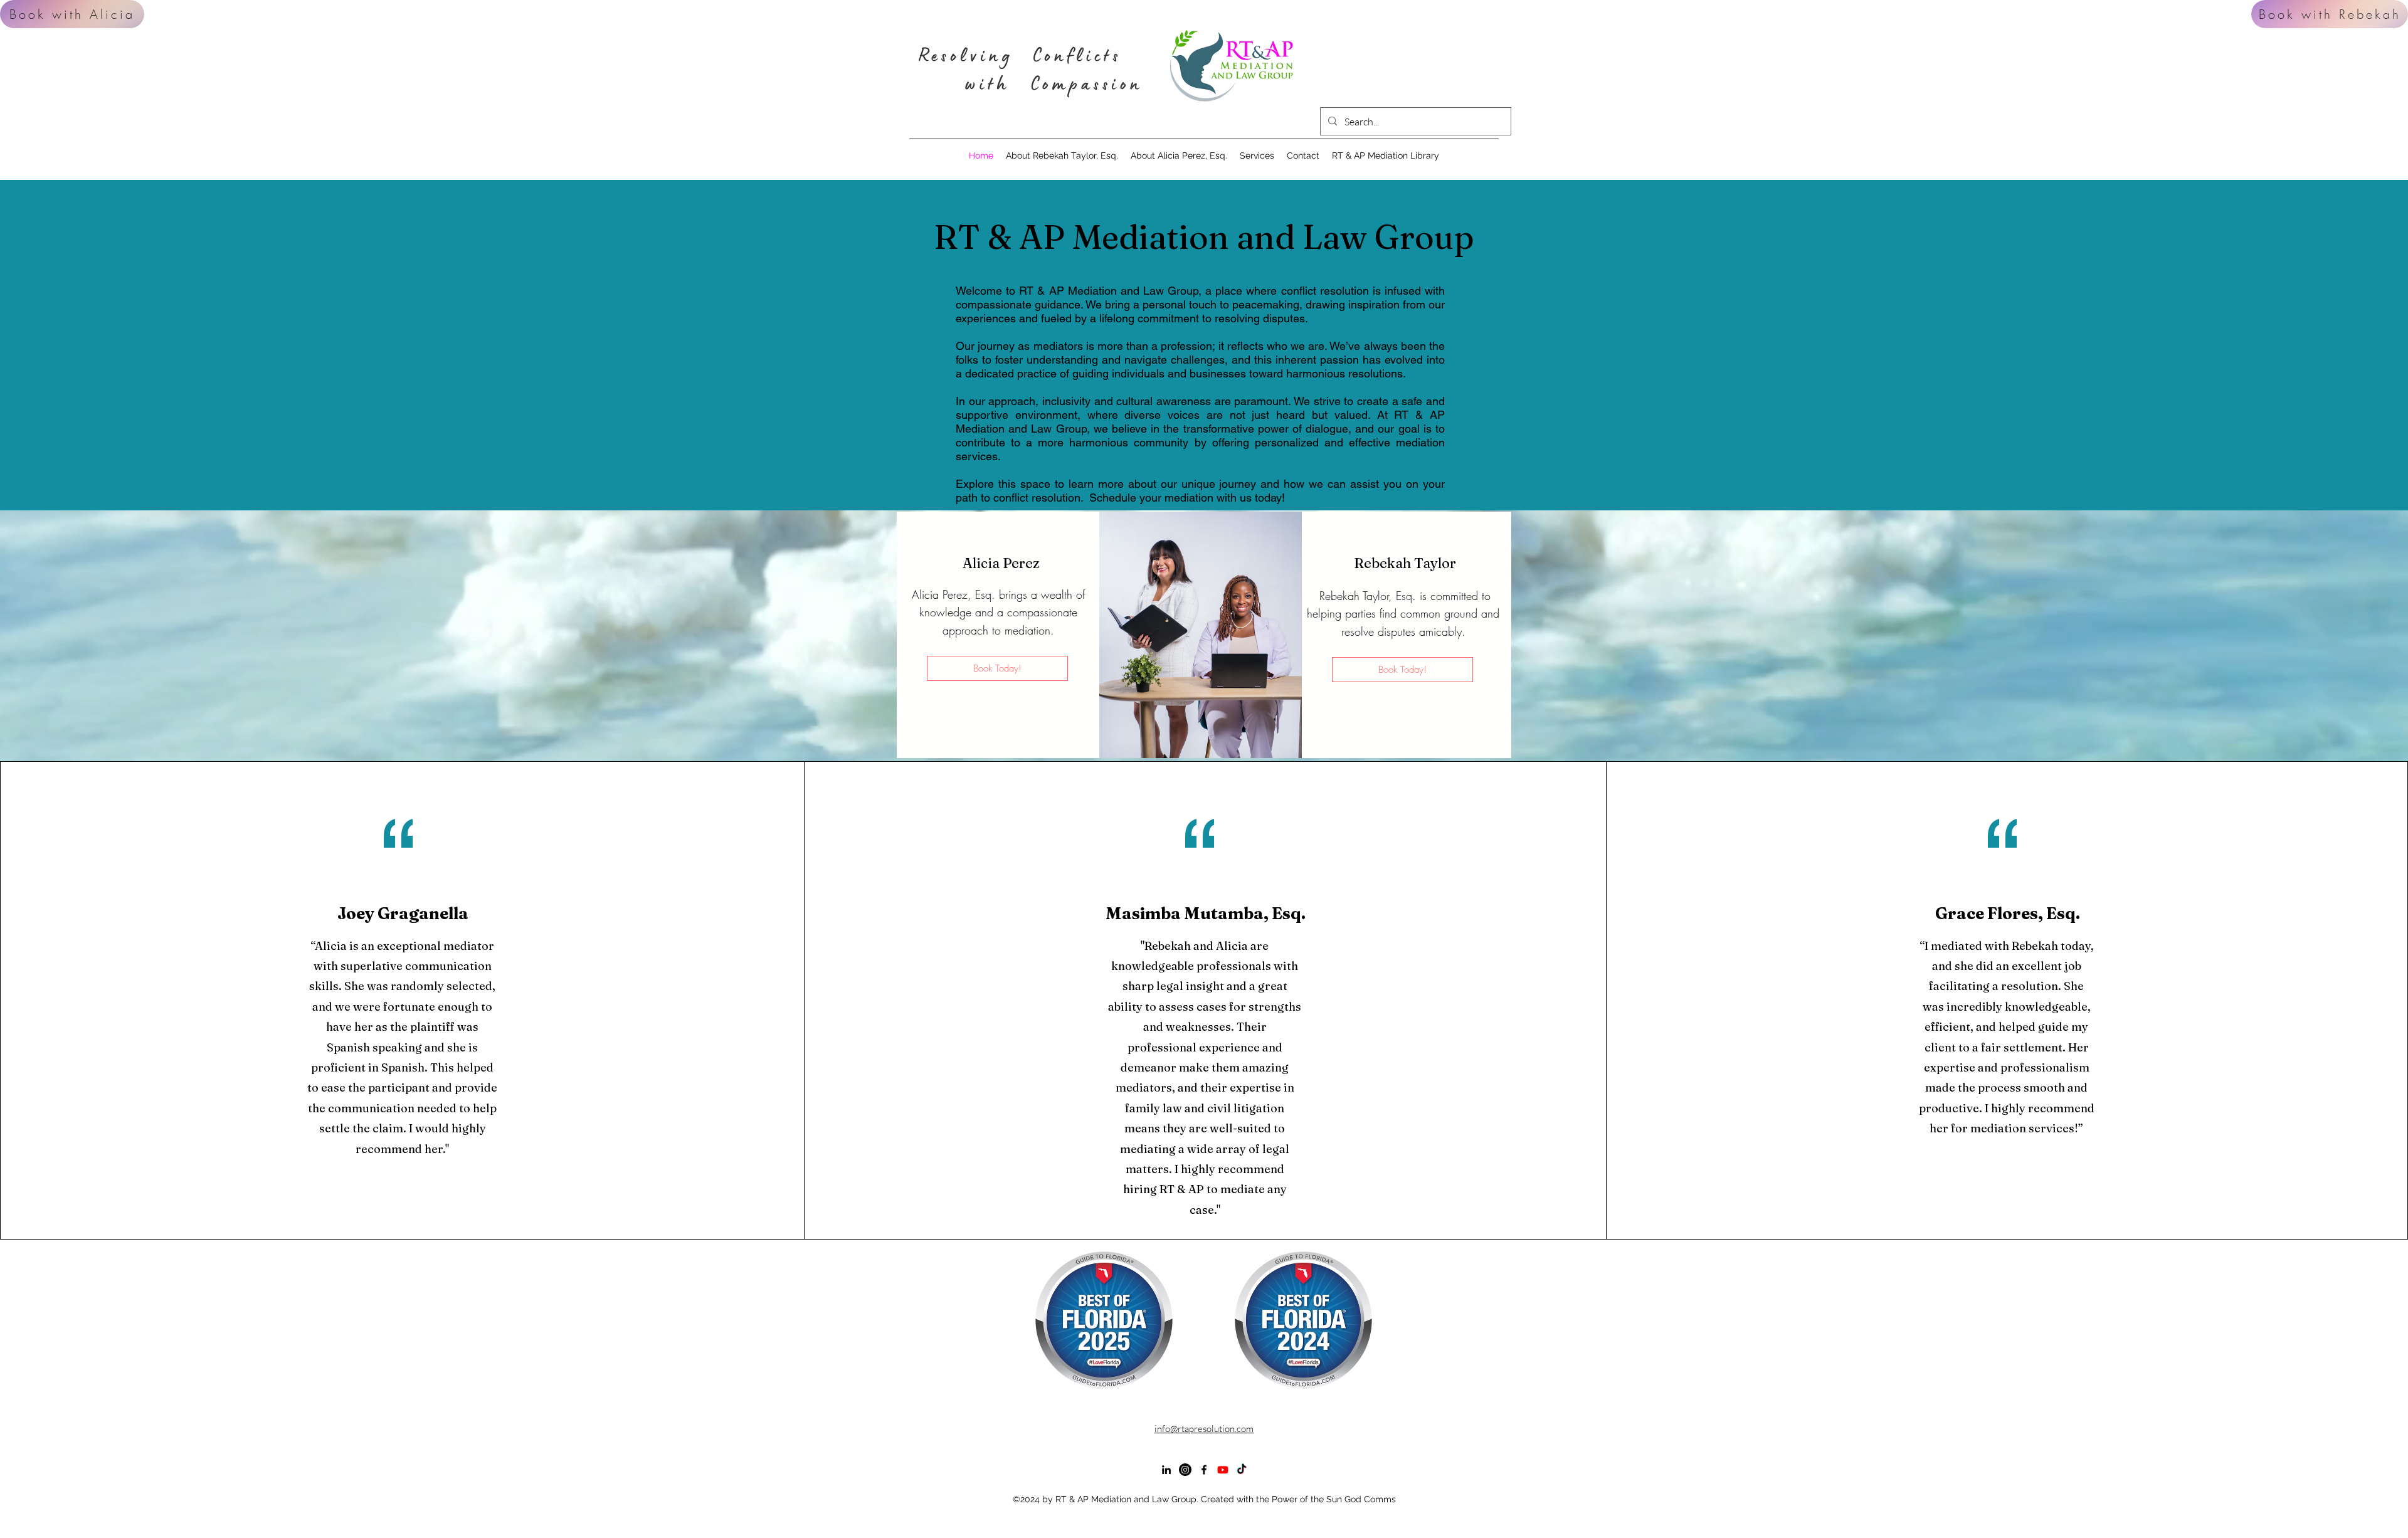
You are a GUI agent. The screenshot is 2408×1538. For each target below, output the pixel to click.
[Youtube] (1223, 1470)
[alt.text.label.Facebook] (1204, 1470)
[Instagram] (1185, 1470)
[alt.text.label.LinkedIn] (1166, 1470)
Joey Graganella (403, 914)
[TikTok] (1242, 1470)
